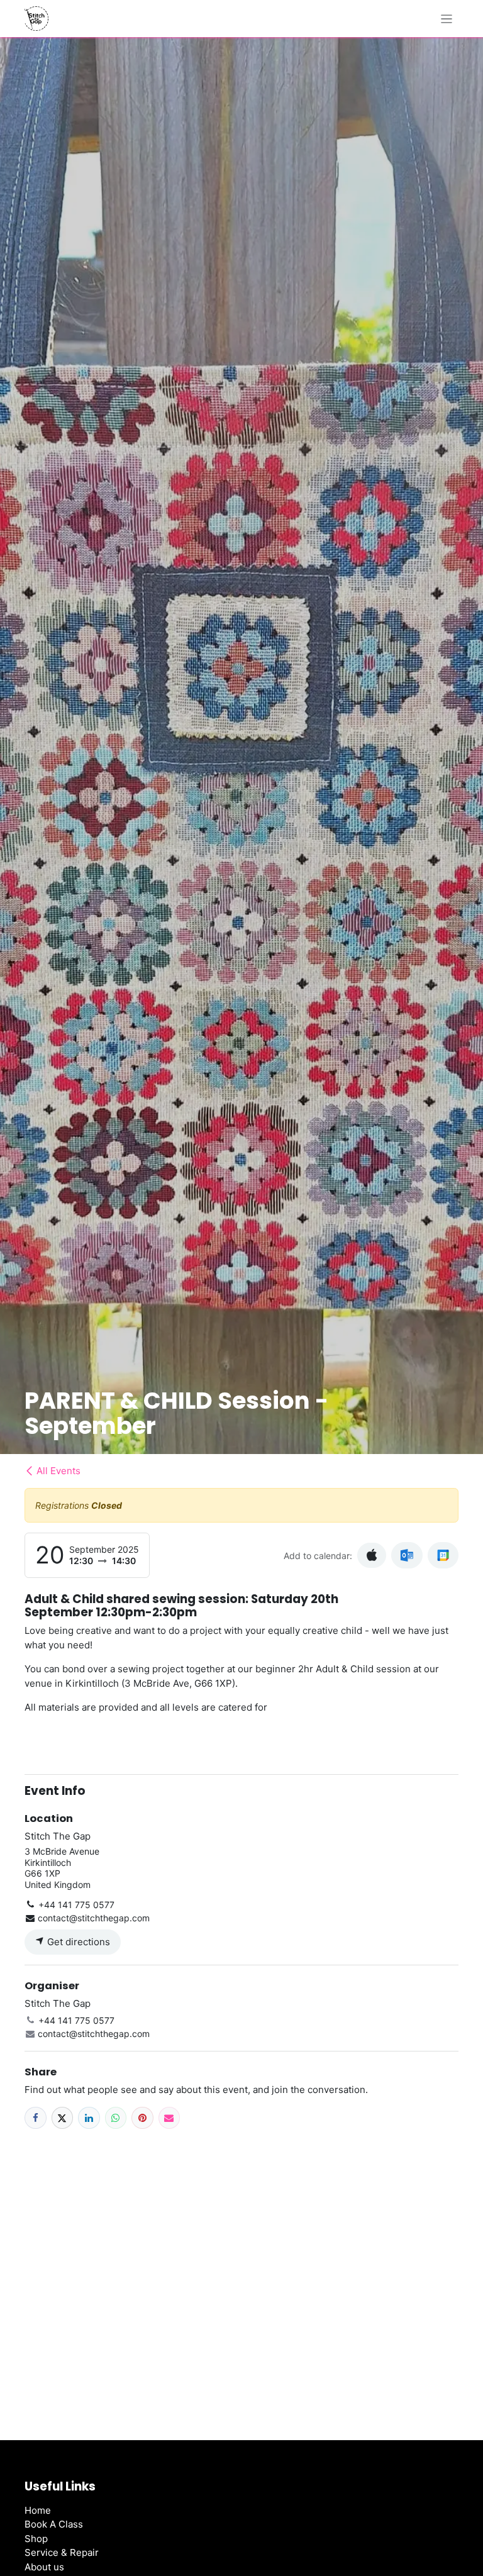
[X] (63, 2118)
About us (44, 2567)
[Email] (169, 2118)
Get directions (77, 1942)
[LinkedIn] (89, 2118)
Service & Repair (62, 2552)
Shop (36, 2539)
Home (38, 2510)
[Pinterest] (142, 2118)
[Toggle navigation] (447, 19)
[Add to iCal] (372, 1556)
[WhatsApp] (116, 2118)
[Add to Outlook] (407, 1555)
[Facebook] (36, 2118)
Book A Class (54, 2524)
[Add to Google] (443, 1555)
